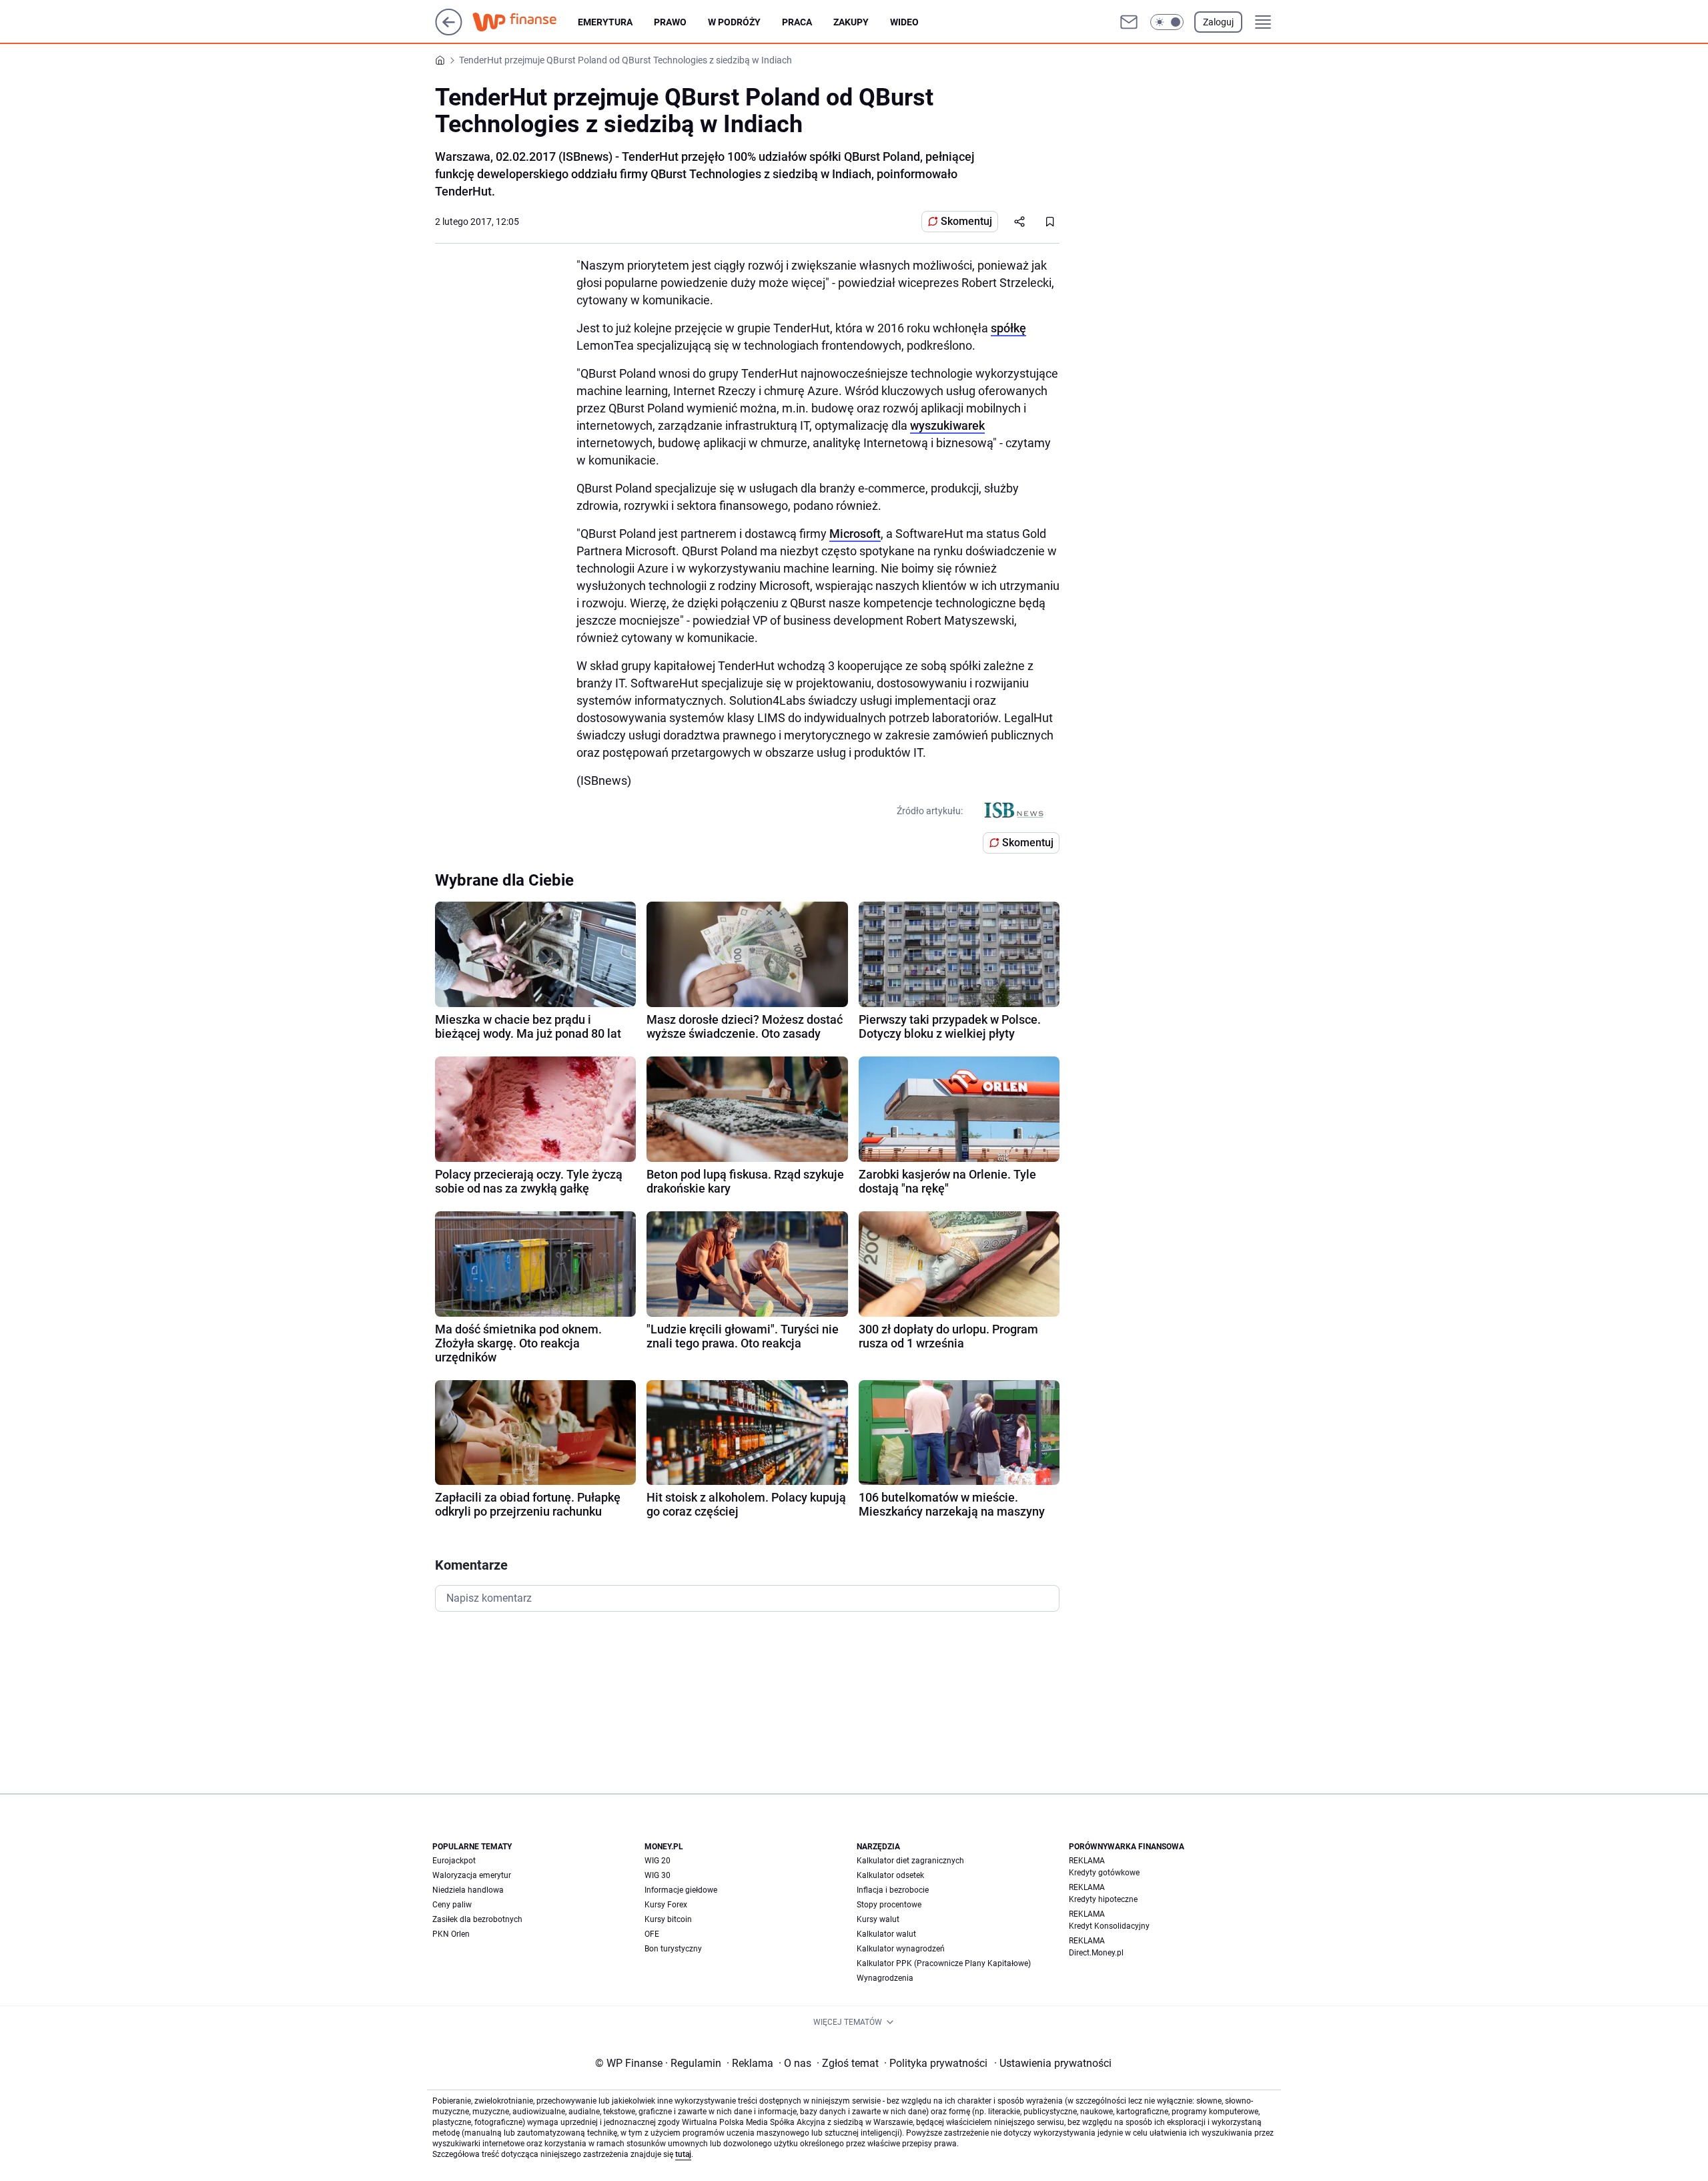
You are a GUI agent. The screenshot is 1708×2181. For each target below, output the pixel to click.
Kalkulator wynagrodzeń (901, 1949)
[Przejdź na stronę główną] (449, 32)
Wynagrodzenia (885, 1978)
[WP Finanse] (525, 22)
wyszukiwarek (947, 425)
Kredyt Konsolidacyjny (1109, 1926)
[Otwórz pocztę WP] (1129, 22)
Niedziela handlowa (468, 1890)
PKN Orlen (451, 1934)
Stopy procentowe (889, 1905)
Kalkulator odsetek (890, 1875)
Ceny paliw (452, 1905)
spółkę (1008, 328)
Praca (797, 22)
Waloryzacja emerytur (472, 1875)
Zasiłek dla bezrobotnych (477, 1919)
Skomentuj (966, 221)
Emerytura (605, 22)
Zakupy (851, 22)
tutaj (683, 2154)
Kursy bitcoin (668, 1919)
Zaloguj (1218, 22)
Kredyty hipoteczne (1103, 1899)
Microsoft (855, 534)
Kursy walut (878, 1919)
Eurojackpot (454, 1861)
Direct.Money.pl (1096, 1953)
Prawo (670, 22)
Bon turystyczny (673, 1949)
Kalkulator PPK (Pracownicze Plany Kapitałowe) (944, 1963)
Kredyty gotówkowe (1104, 1873)
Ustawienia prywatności (1053, 2063)
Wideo (904, 22)
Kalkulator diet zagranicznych (910, 1861)
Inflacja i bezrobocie (893, 1890)
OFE (652, 1934)
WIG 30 (658, 1875)
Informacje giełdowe (681, 1890)
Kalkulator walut (886, 1934)
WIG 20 (658, 1861)
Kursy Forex (666, 1905)
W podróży (734, 22)
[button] (1167, 22)
